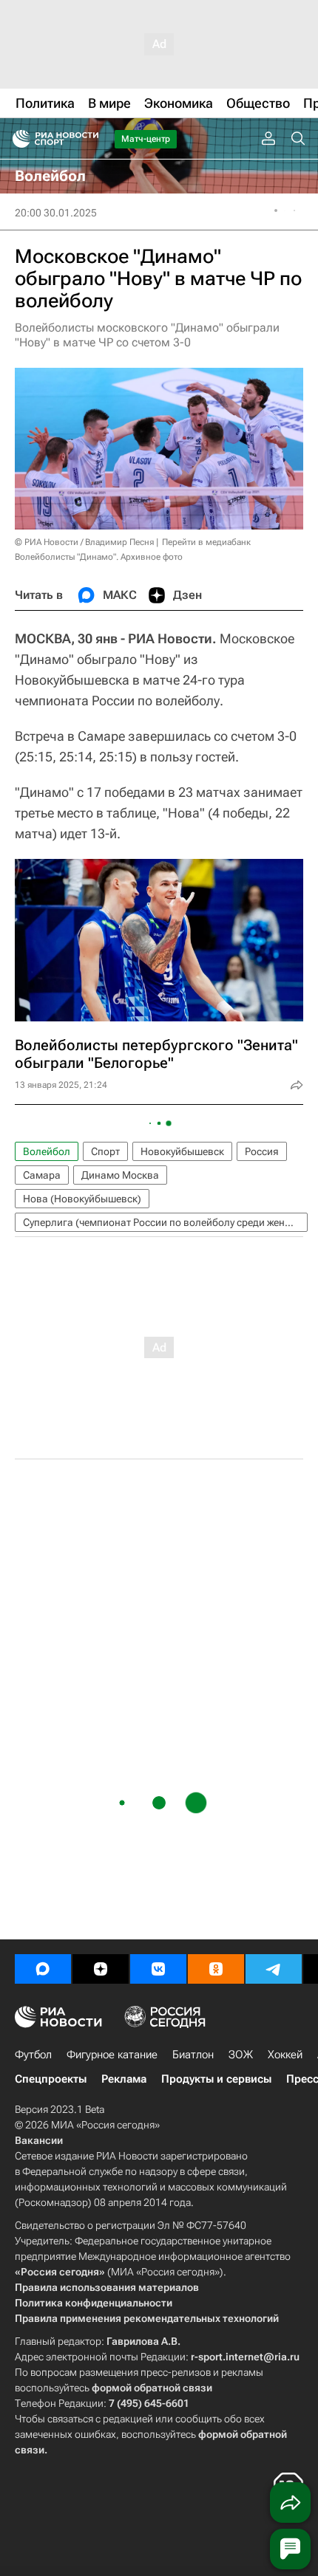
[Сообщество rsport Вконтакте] (158, 1969)
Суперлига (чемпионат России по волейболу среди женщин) (165, 1222)
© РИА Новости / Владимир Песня (84, 542)
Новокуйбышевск (182, 1151)
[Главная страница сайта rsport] (89, 139)
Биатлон (193, 2055)
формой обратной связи (152, 2388)
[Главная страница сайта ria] (17, 139)
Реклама (124, 2079)
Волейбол (47, 1151)
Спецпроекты (51, 2079)
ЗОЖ (241, 2055)
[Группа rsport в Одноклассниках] (216, 1969)
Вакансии (39, 2140)
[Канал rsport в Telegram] (274, 1969)
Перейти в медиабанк (206, 542)
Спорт (105, 1151)
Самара (42, 1175)
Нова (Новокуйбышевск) (82, 1199)
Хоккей (285, 2055)
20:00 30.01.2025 (56, 213)
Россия (262, 1151)
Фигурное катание (112, 2055)
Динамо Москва (120, 1175)
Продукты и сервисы (216, 2079)
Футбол (33, 2055)
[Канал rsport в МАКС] (43, 1969)
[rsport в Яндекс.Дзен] (101, 1969)
